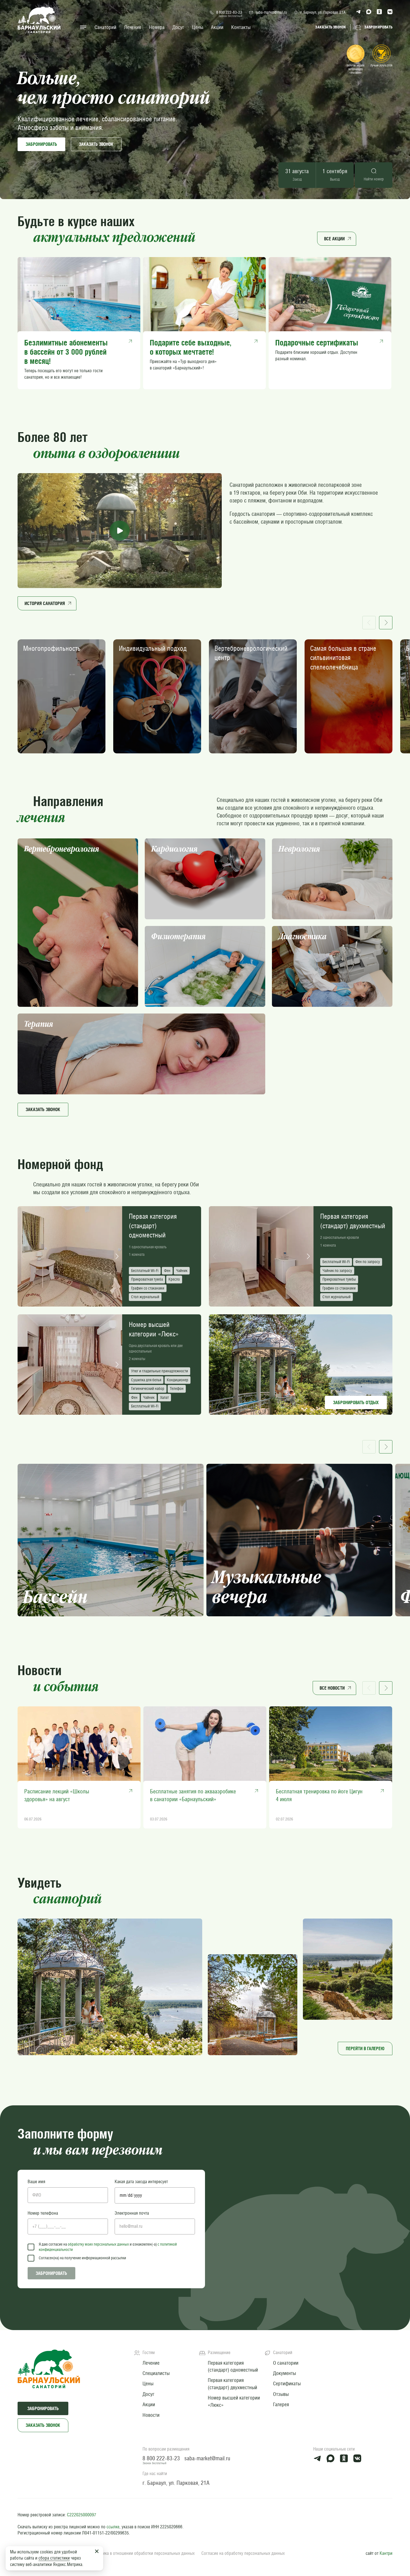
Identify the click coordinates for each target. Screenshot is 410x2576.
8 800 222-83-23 (229, 12)
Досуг (178, 27)
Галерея (281, 2404)
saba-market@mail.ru (271, 12)
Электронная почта (132, 2213)
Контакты (241, 27)
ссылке (113, 2527)
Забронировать (41, 144)
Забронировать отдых (356, 1402)
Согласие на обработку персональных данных (243, 2553)
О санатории (286, 2363)
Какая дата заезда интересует (141, 2182)
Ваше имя (36, 2182)
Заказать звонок (43, 2425)
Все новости (332, 1688)
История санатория (45, 603)
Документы (284, 2373)
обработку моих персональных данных (98, 2244)
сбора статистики (54, 2558)
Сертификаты (287, 2383)
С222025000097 (82, 2515)
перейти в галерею (365, 2048)
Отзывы (281, 2394)
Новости (151, 2415)
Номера (157, 27)
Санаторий (105, 27)
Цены (198, 27)
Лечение (133, 27)
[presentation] (23, 1256)
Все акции (334, 239)
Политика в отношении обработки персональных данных (143, 2553)
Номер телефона (43, 2213)
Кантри (386, 2553)
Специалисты (156, 2373)
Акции (217, 27)
